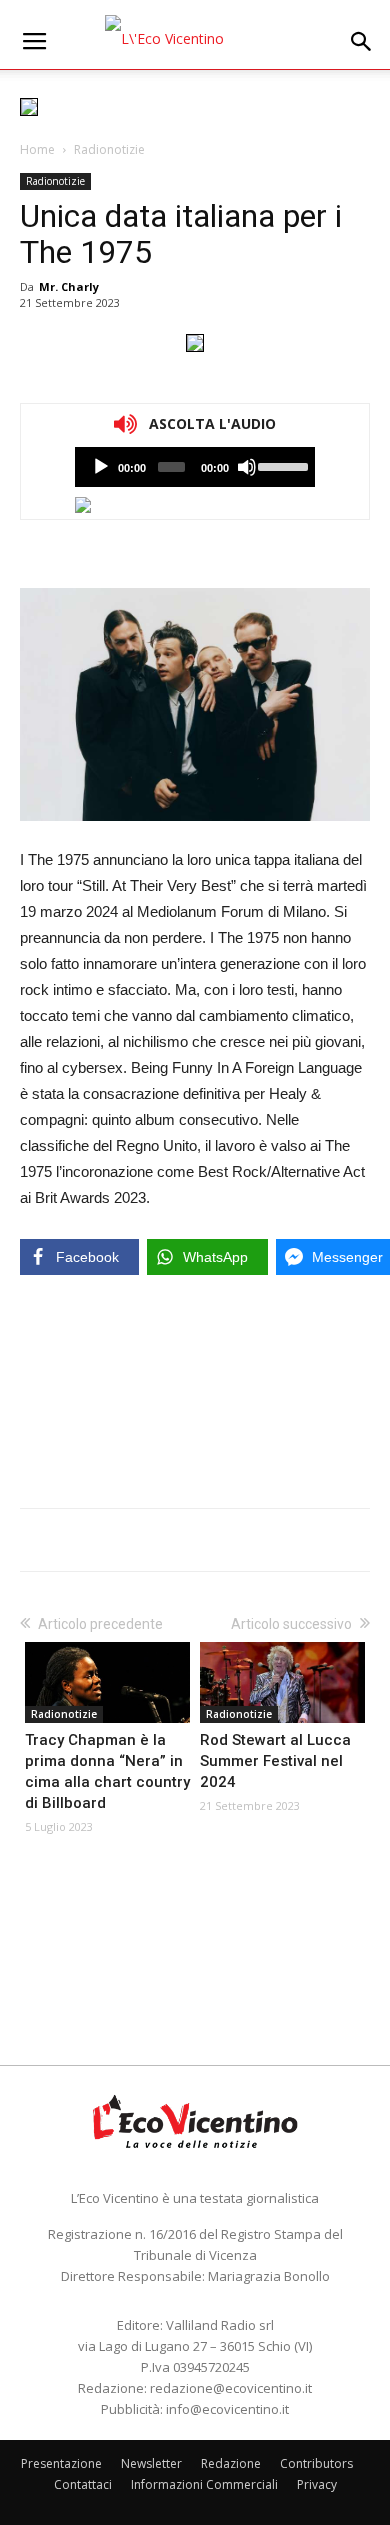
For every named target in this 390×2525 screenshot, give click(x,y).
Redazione (231, 2463)
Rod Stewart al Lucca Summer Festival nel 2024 (275, 1761)
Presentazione (61, 2463)
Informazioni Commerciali (204, 2484)
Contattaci (83, 2484)
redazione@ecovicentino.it (231, 2388)
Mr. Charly (69, 286)
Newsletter (151, 2463)
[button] (362, 42)
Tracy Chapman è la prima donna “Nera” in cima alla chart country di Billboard (107, 1771)
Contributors (316, 2463)
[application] (195, 467)
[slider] (281, 465)
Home (37, 149)
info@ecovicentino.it (227, 2409)
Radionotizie (109, 149)
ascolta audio (101, 467)
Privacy (317, 2484)
